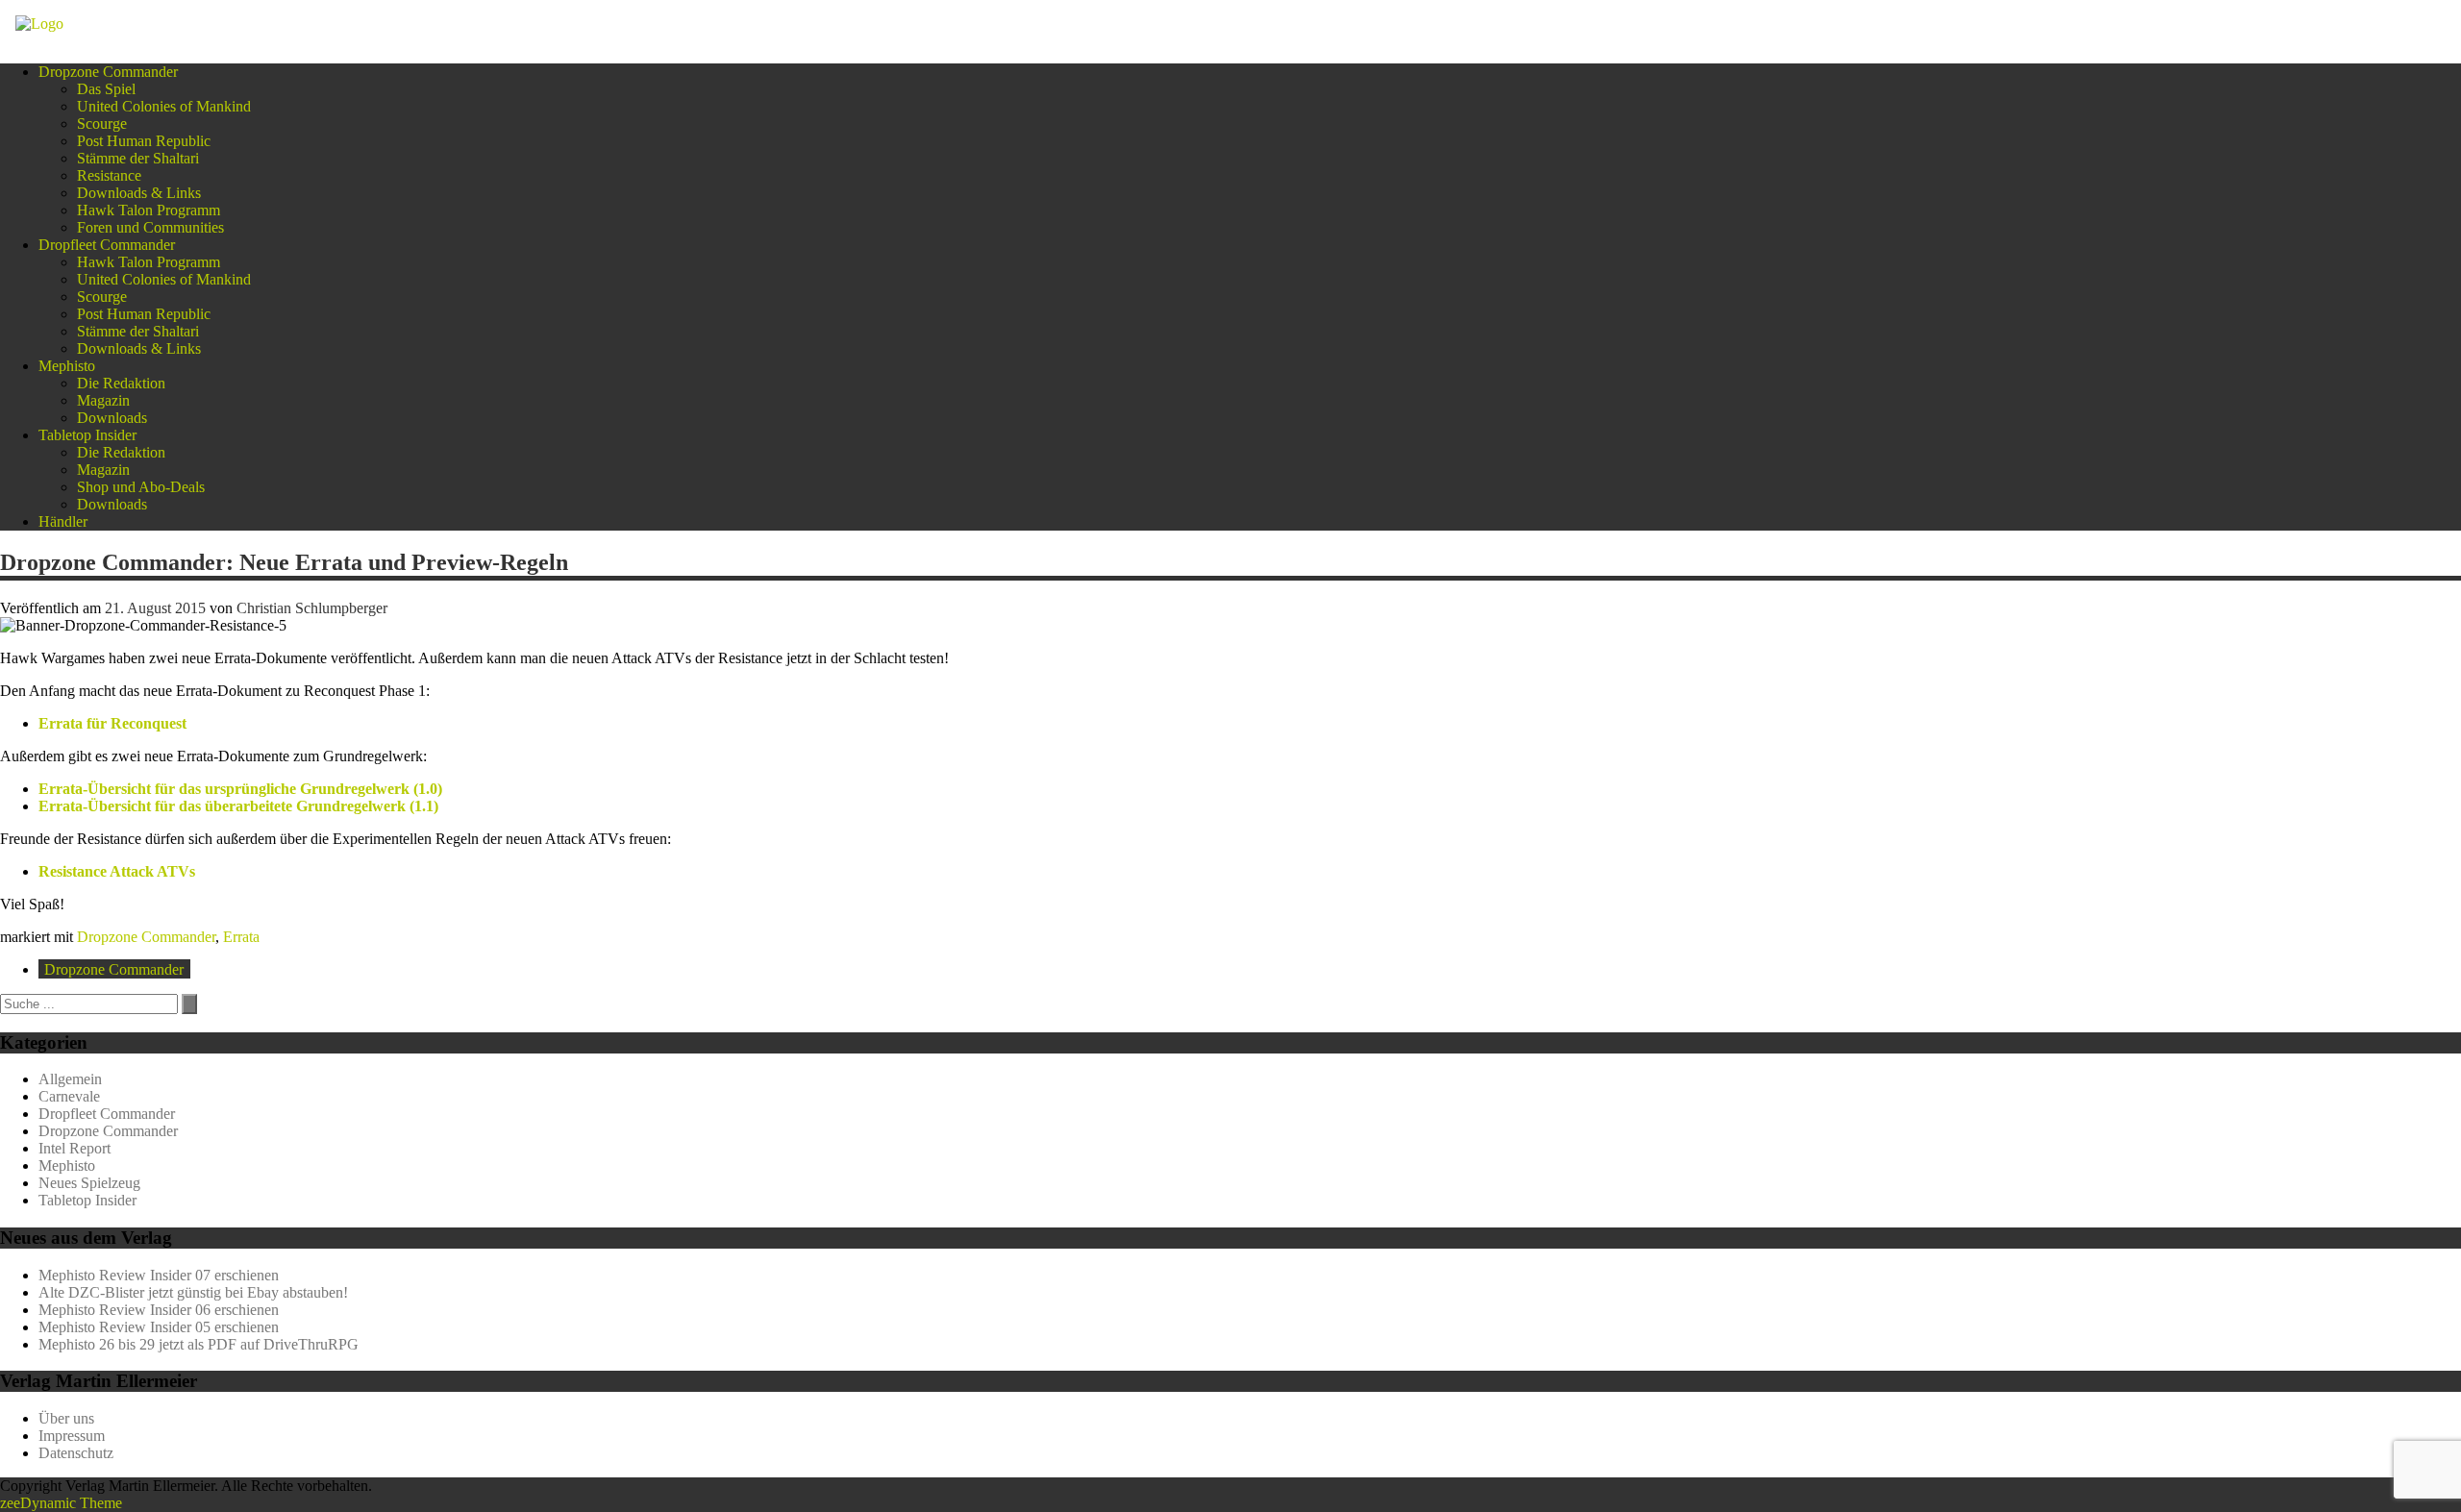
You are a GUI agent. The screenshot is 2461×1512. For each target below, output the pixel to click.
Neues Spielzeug (89, 1183)
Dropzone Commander (108, 72)
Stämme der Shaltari (138, 158)
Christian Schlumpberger (312, 608)
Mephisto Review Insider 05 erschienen (159, 1327)
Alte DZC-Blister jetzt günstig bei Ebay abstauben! (193, 1292)
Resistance (109, 175)
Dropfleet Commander (107, 245)
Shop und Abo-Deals (141, 487)
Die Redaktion (121, 383)
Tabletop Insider (87, 435)
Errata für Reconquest (112, 723)
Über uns (66, 1418)
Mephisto (67, 366)
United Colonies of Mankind (164, 106)
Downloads (112, 418)
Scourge (102, 124)
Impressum (72, 1436)
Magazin (103, 400)
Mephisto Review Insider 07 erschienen (159, 1275)
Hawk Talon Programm (149, 210)
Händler (63, 521)
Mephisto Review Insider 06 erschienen (159, 1310)
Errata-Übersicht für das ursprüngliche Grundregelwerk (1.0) (240, 789)
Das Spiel (106, 89)
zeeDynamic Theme (61, 1503)
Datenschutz (76, 1453)
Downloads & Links (139, 193)
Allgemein (70, 1079)
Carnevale (69, 1096)
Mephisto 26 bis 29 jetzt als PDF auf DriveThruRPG (199, 1344)
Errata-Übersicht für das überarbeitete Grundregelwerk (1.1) (238, 806)
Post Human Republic (144, 141)
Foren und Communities (150, 227)
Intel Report (75, 1148)
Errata (241, 937)
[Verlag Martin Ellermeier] (39, 24)
